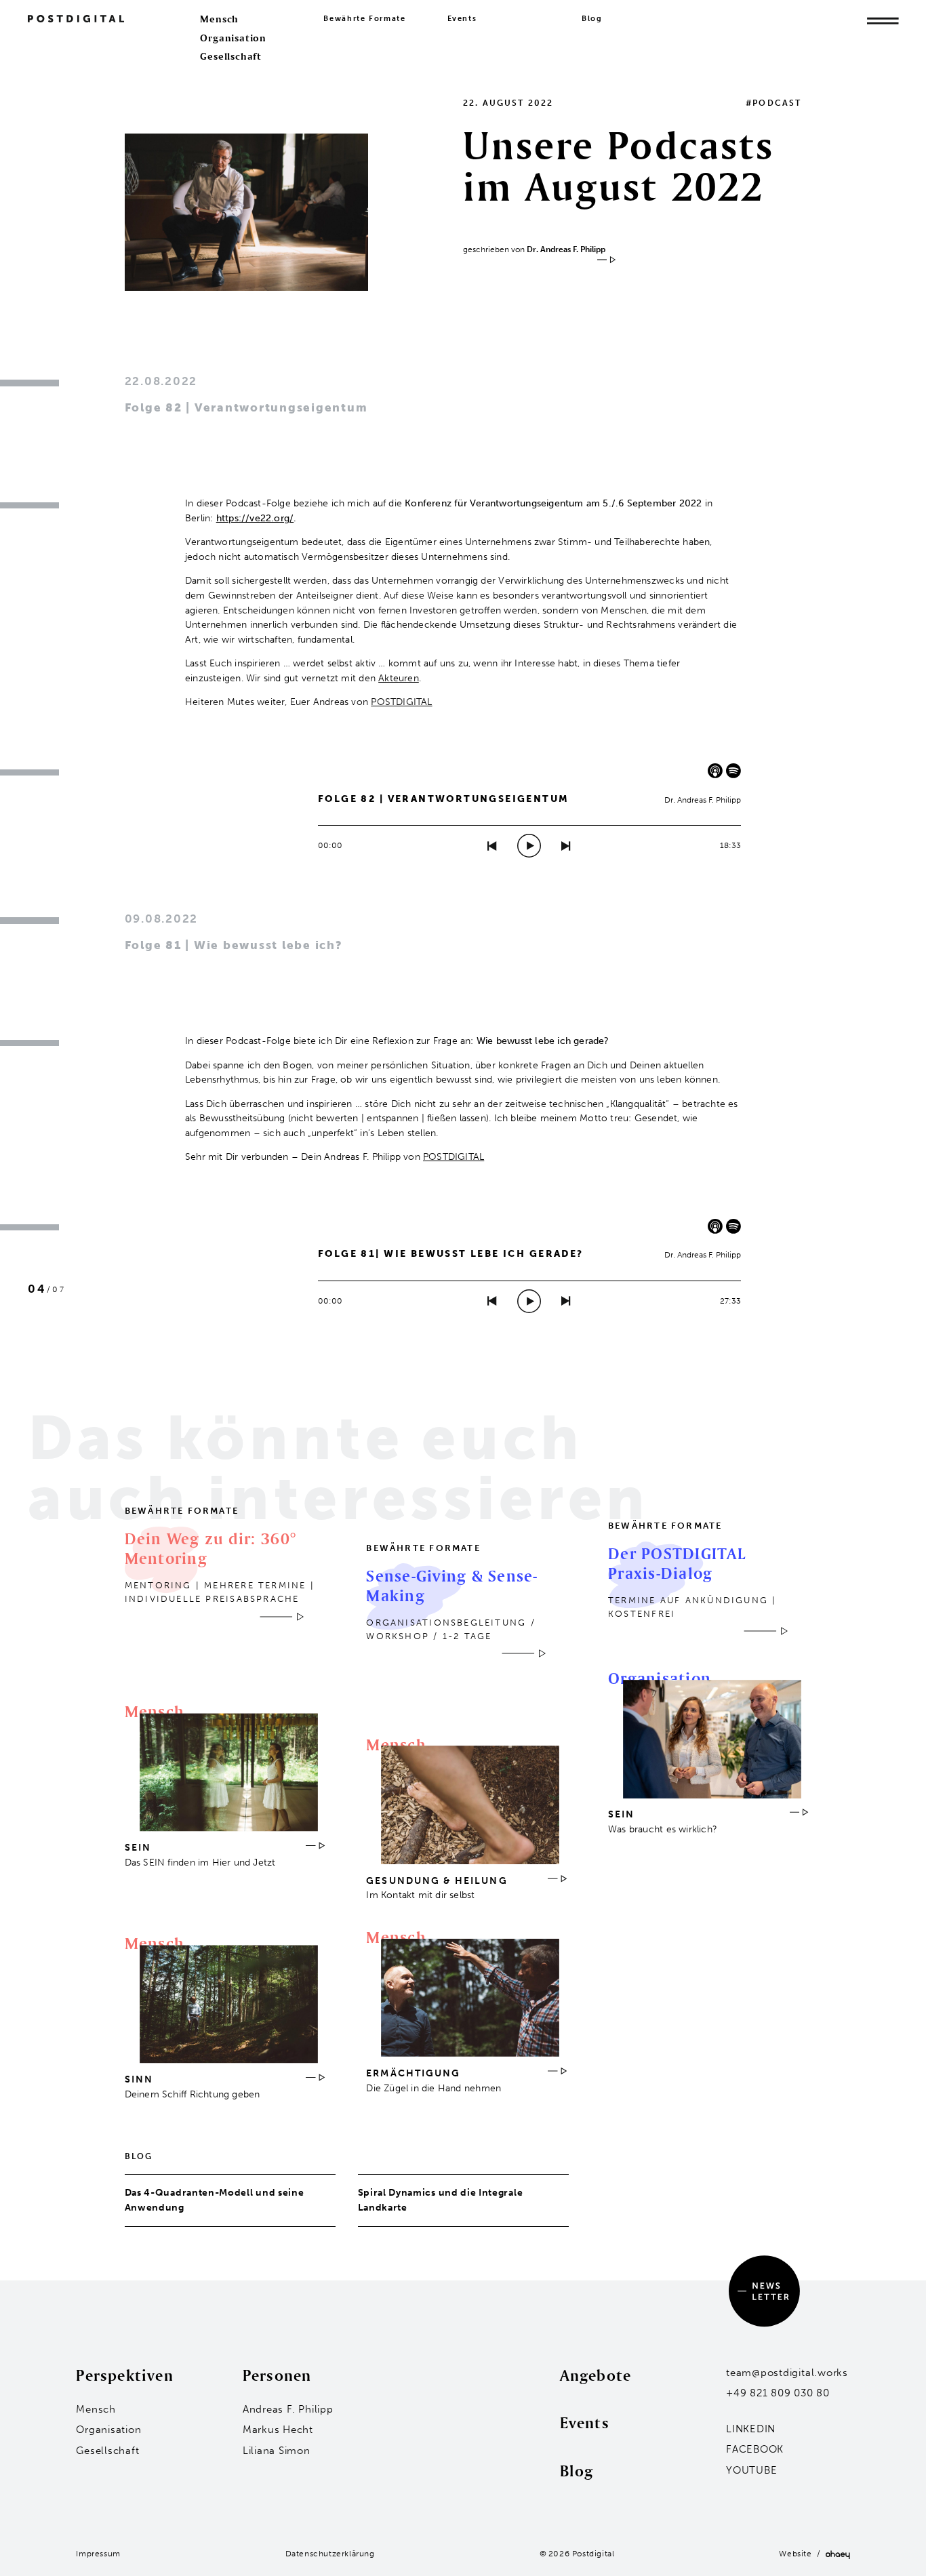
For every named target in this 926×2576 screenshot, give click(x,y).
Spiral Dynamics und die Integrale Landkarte (441, 2200)
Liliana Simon (277, 2451)
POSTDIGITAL (401, 702)
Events (462, 19)
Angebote (596, 2375)
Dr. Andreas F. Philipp (566, 249)
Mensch (219, 19)
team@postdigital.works (787, 2373)
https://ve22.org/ (255, 518)
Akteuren (399, 678)
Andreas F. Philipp (288, 2409)
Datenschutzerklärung (330, 2554)
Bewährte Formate (364, 19)
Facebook (755, 2449)
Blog (592, 19)
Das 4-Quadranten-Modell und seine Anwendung (215, 2200)
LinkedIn (751, 2429)
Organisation (233, 38)
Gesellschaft (231, 56)
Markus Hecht (278, 2430)
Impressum (98, 2554)
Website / (802, 2554)
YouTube (751, 2470)
